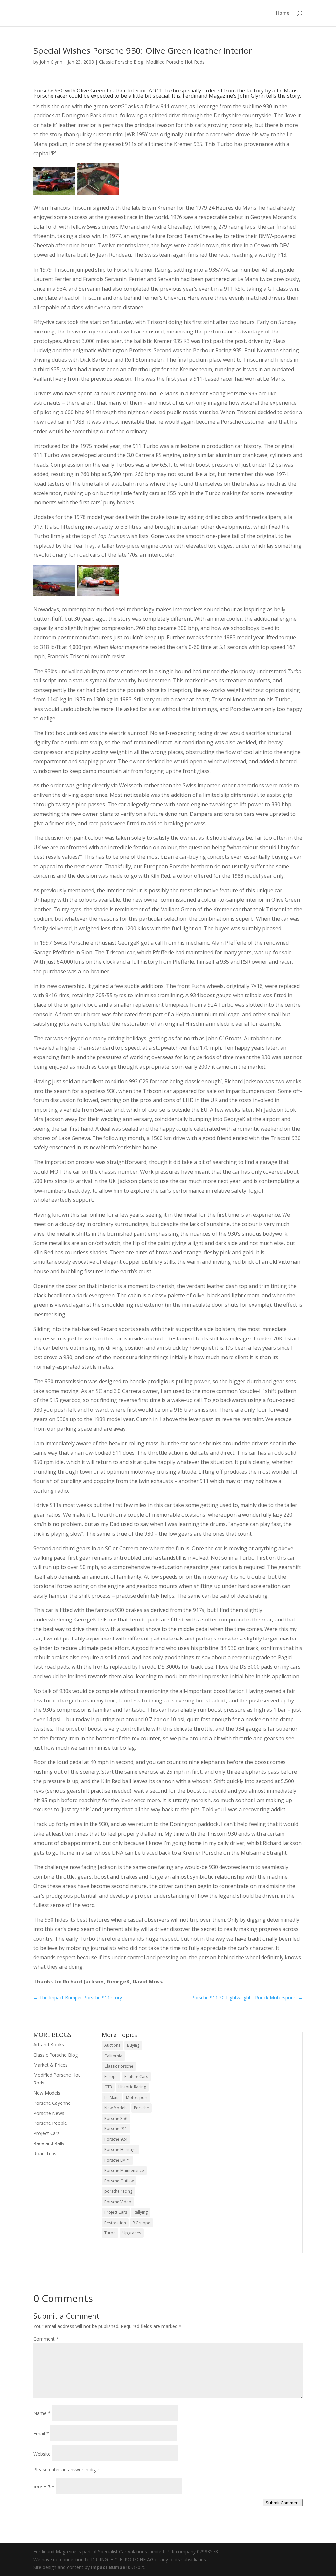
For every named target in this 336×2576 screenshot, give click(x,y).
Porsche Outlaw (119, 2181)
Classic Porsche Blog (121, 62)
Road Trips (45, 2153)
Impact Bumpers (110, 2567)
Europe (111, 2076)
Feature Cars (136, 2076)
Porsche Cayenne (52, 2103)
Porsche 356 (116, 2118)
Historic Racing (132, 2087)
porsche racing (118, 2191)
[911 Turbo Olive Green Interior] (98, 193)
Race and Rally (49, 2143)
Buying (133, 2045)
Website (42, 2454)
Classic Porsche (119, 2066)
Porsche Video (118, 2202)
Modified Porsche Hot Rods (175, 62)
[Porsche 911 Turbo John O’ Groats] (54, 594)
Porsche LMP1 (117, 2160)
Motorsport (137, 2097)
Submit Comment (283, 2503)
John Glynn (51, 62)
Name (42, 2413)
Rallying (141, 2212)
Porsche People (50, 2123)
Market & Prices (51, 2065)
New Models (47, 2093)
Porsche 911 (116, 2129)
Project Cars (47, 2133)
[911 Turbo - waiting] (54, 193)
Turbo (110, 2233)
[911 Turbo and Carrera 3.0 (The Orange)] (98, 594)
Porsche (141, 2108)
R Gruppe (141, 2223)
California (113, 2056)
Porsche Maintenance (124, 2171)
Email (41, 2434)
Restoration (115, 2223)
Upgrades (132, 2233)
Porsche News (49, 2113)
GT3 (108, 2087)
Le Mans (112, 2097)
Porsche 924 (116, 2139)
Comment (46, 2339)
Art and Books (49, 2045)
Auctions (112, 2045)
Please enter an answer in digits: (68, 2470)
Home (283, 13)
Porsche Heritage (120, 2150)
